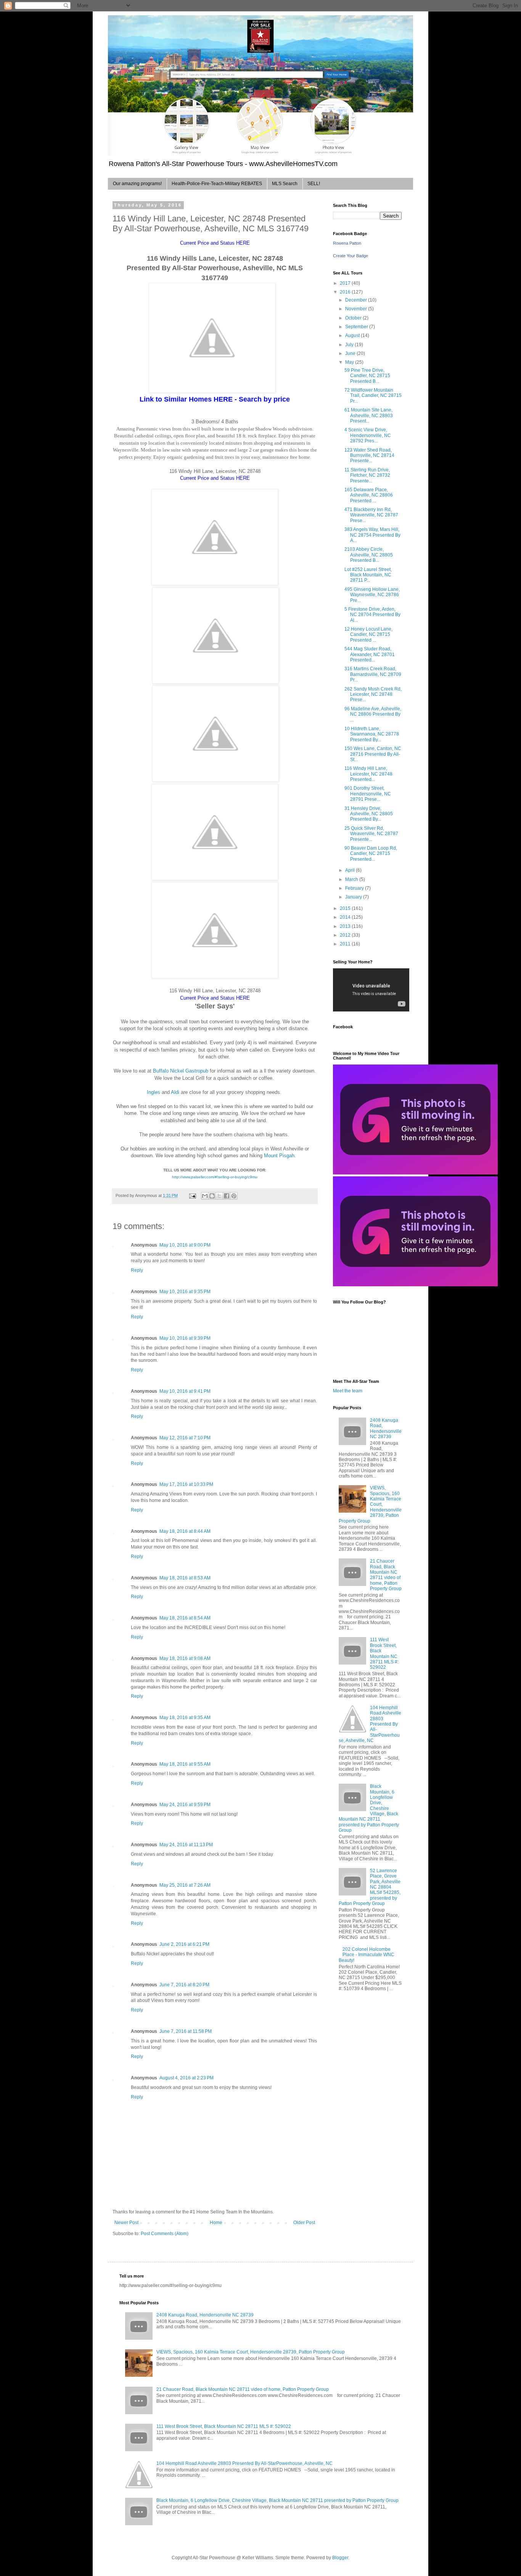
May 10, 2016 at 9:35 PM (185, 1292)
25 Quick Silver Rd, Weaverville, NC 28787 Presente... (371, 834)
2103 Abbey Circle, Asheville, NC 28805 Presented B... (369, 555)
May (350, 362)
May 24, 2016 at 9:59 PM (185, 1805)
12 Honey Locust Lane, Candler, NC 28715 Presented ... (368, 635)
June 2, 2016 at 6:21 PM (184, 1944)
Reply (137, 1270)
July (350, 345)
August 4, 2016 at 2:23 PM (187, 2078)
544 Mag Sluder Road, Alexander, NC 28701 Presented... (370, 654)
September (357, 327)
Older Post (304, 2223)
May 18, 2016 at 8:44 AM (185, 1531)
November (357, 309)
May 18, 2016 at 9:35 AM (185, 1718)
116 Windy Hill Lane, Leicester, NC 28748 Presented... (368, 774)
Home (216, 2223)
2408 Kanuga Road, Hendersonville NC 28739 (386, 1428)
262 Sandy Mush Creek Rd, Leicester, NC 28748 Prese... (373, 694)
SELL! (314, 184)
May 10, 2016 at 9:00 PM (185, 1245)
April (351, 870)
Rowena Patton (347, 243)
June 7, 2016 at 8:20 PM (184, 1985)
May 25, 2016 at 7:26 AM (185, 1885)
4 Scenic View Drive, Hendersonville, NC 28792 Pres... (368, 435)
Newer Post (126, 2223)
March (352, 879)
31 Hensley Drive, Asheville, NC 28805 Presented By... (369, 814)
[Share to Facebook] (227, 1196)
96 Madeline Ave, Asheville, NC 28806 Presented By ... (373, 714)
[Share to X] (219, 1196)
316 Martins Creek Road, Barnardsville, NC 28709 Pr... (373, 674)
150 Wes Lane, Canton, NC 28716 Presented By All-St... (373, 754)
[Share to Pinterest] (234, 1196)
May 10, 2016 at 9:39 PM (185, 1338)
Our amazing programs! (137, 184)
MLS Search (285, 184)
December (357, 300)
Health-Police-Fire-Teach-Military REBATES (217, 184)
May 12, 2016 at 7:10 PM (185, 1438)
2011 (346, 944)
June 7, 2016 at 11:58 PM (186, 2031)
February (355, 888)
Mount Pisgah (279, 1156)
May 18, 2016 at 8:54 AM (185, 1618)
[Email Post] (192, 1195)
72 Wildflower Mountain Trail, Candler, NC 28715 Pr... (373, 396)
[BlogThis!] (212, 1196)
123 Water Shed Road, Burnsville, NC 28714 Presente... (369, 456)
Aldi (175, 1092)
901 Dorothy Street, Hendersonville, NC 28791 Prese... (368, 794)
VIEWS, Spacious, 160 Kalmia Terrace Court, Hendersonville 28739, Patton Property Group (370, 1504)
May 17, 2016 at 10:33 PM (186, 1484)
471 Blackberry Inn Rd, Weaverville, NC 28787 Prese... (371, 515)
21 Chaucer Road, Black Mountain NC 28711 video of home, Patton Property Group (386, 1575)
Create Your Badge (351, 256)
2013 (346, 926)
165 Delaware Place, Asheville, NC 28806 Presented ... (369, 495)
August (353, 336)
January (354, 897)
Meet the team (348, 1391)
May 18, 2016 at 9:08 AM (185, 1658)
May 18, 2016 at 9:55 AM (185, 1764)
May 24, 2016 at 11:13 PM (186, 1845)
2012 (346, 935)
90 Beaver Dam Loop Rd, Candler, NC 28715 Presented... (371, 854)
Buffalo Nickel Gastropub (181, 1071)
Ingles (154, 1092)
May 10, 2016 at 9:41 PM (185, 1391)
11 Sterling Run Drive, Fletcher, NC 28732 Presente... (367, 475)
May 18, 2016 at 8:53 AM (185, 1578)
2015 (346, 908)
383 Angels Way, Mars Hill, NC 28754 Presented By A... (372, 535)
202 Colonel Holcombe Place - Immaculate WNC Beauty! (367, 1955)
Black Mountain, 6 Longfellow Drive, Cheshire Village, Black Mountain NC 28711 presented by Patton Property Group (277, 2500)
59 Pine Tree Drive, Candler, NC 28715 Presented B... (367, 376)
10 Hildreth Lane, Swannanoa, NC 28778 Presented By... (372, 734)
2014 (346, 917)
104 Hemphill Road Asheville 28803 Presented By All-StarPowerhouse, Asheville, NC (370, 1724)
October (354, 318)
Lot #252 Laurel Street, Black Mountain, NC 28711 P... (368, 575)
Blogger (340, 2558)
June (351, 353)
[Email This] (205, 1196)
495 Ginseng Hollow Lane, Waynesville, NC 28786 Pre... (372, 595)
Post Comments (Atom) (165, 2234)
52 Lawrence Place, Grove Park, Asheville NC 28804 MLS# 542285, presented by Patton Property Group (370, 1887)
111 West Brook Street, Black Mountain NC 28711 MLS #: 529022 (384, 1653)
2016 (346, 292)
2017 (346, 283)
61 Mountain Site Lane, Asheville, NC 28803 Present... (369, 415)
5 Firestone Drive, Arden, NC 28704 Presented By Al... (372, 615)
